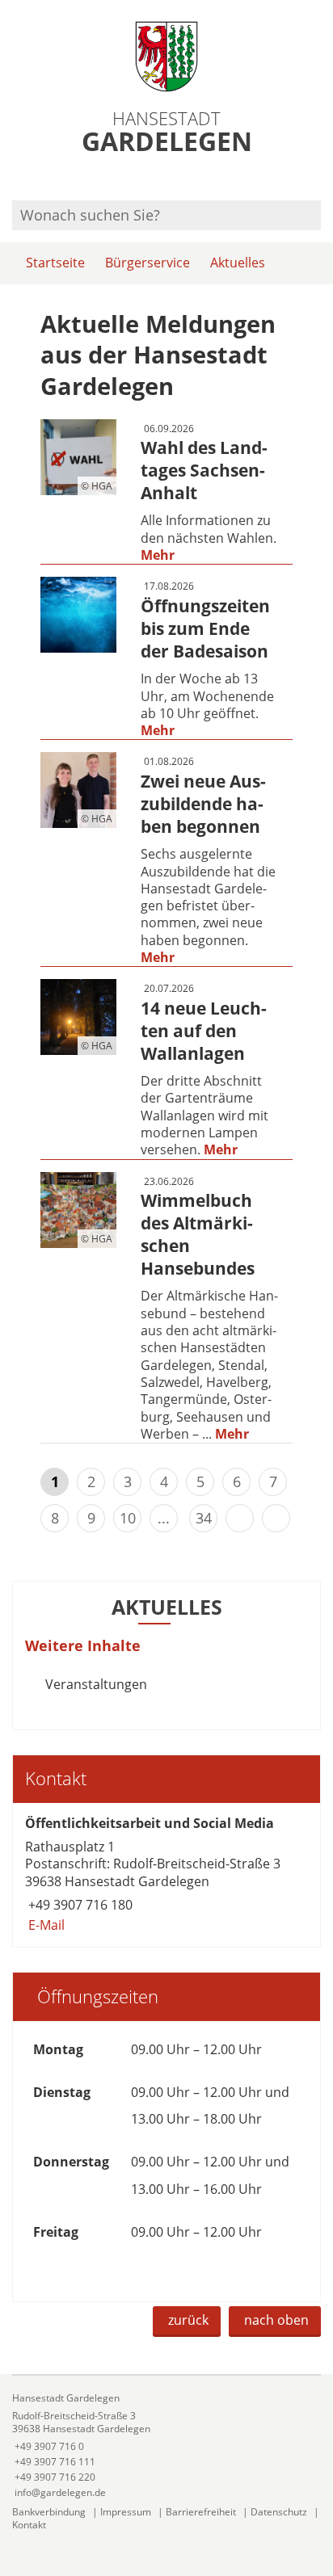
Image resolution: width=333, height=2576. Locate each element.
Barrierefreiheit (201, 2512)
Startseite (55, 263)
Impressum (126, 2512)
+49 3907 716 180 (79, 1905)
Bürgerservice (148, 263)
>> (276, 1518)
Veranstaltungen (96, 1684)
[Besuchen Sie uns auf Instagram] (318, 179)
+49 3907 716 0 (48, 2446)
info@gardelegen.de (59, 2492)
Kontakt (29, 2525)
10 (128, 1518)
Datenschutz (279, 2512)
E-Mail (45, 1925)
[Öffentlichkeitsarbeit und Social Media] (166, 1875)
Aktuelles (238, 263)
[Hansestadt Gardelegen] (166, 2446)
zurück (188, 2320)
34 (204, 1518)
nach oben (276, 2320)
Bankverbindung (49, 2512)
